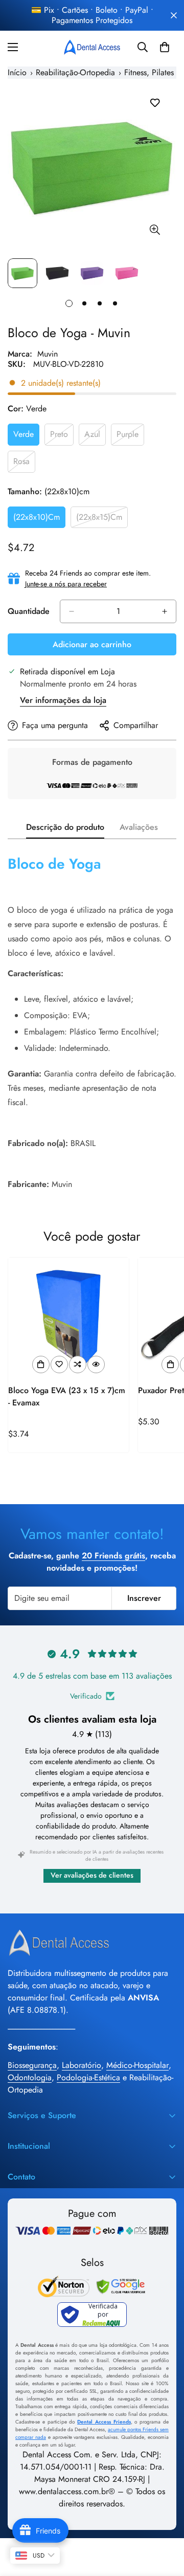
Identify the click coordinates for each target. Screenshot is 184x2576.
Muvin (48, 354)
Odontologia (30, 2077)
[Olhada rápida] (96, 1364)
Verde (26, 437)
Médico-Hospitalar (137, 2065)
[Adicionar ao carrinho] (170, 1364)
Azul (95, 437)
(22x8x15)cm (102, 520)
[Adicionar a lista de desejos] (155, 103)
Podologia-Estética (88, 2077)
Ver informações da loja (63, 700)
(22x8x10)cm (39, 520)
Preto (62, 437)
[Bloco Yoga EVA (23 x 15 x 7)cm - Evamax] (68, 1318)
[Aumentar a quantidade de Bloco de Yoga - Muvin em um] (165, 611)
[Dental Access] (92, 47)
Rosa (24, 464)
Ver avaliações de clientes (92, 1875)
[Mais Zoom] (155, 230)
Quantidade (29, 611)
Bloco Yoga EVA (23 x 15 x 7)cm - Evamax (67, 1396)
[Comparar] (78, 1364)
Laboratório (82, 2065)
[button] (165, 47)
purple (130, 437)
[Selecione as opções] (41, 1364)
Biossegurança (32, 2065)
